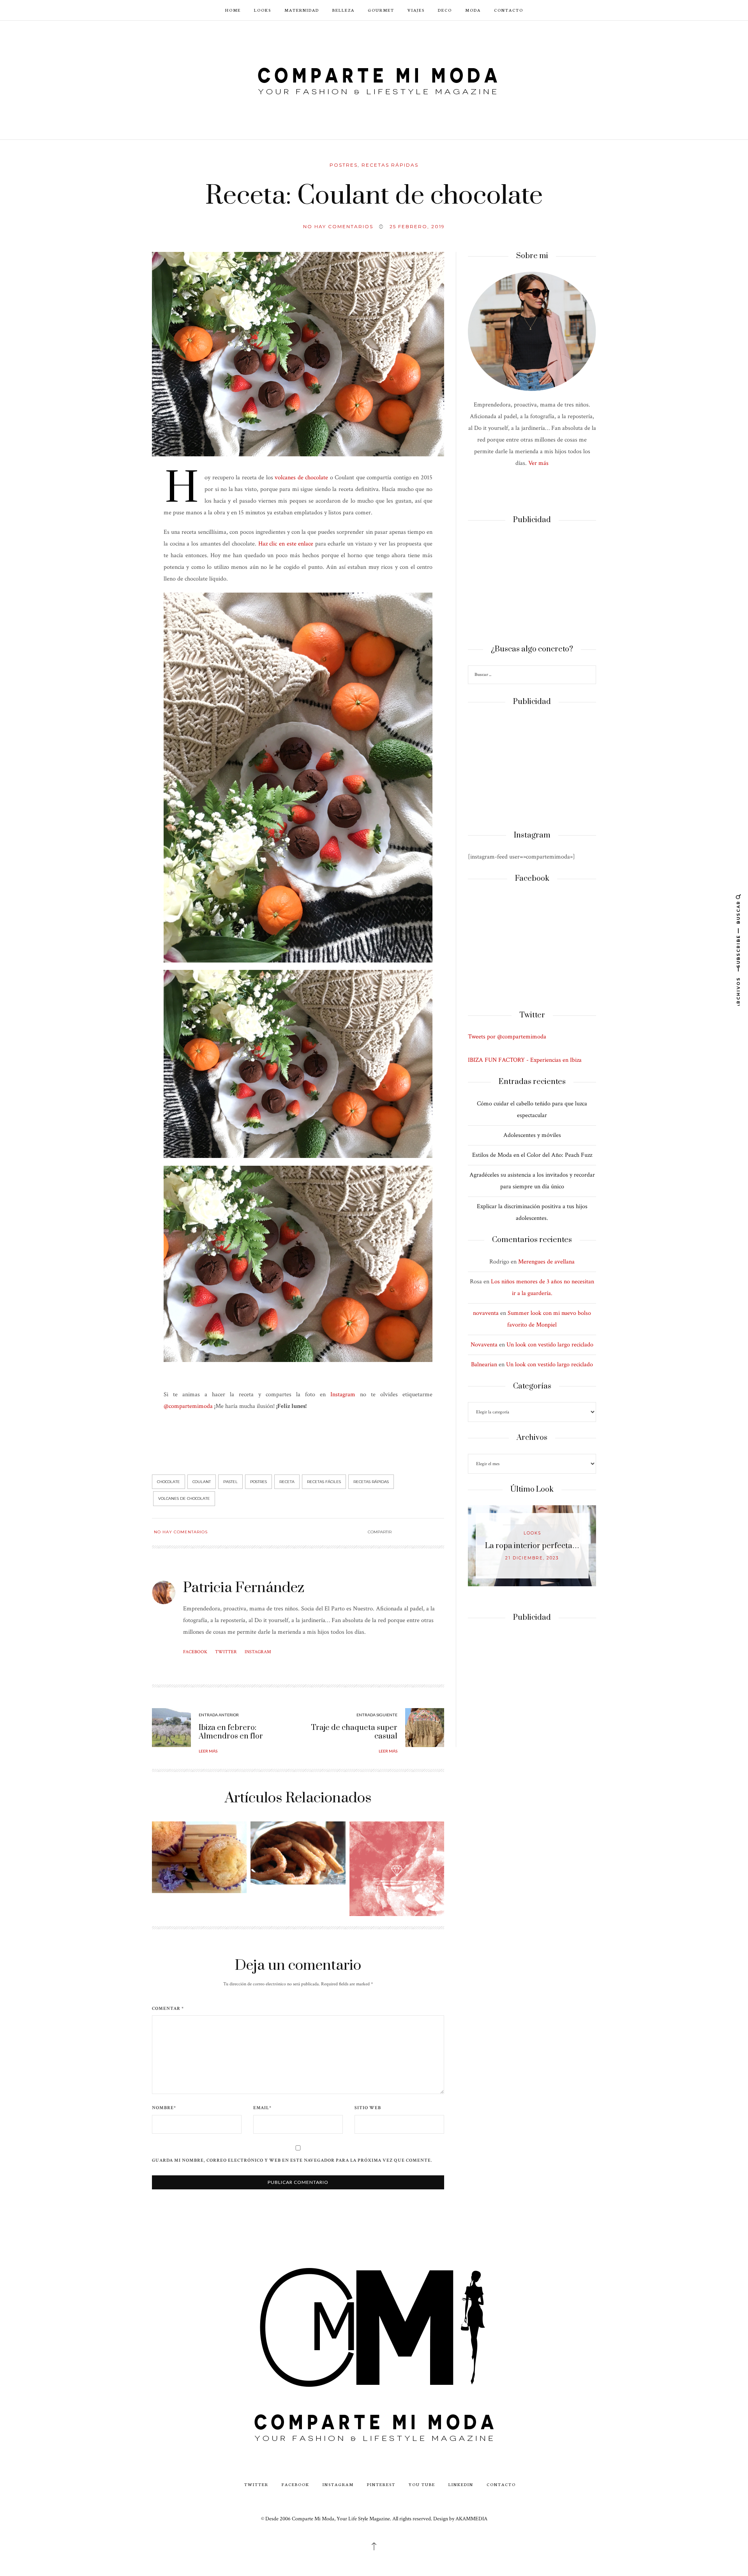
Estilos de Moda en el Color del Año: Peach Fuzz (532, 1155)
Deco (445, 10)
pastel (230, 1482)
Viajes (416, 10)
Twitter (226, 1652)
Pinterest (381, 2484)
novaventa (486, 1313)
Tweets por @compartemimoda (507, 1037)
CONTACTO (509, 10)
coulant (202, 1482)
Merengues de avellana (546, 1262)
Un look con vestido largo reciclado (550, 1345)
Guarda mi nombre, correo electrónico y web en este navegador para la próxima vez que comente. (292, 2161)
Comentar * (168, 2009)
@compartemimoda (188, 1406)
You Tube (422, 2484)
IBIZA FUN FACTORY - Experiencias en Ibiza (525, 1060)
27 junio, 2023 (532, 1558)
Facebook (195, 1652)
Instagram (343, 1394)
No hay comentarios (338, 226)
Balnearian (484, 1365)
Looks (263, 10)
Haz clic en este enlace (286, 544)
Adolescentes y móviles (532, 1135)
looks (532, 1533)
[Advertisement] (532, 585)
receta (287, 1482)
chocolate (168, 1482)
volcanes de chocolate (301, 478)
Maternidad (302, 10)
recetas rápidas (371, 1482)
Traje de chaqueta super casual (354, 1732)
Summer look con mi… (532, 1546)
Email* (262, 2108)
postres (258, 1482)
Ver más (538, 463)
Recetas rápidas (390, 165)
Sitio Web (368, 2108)
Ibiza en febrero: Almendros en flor (231, 1732)
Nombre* (164, 2108)
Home (233, 10)
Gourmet (381, 10)
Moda (473, 10)
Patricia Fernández (244, 1588)
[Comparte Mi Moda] (374, 79)
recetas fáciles (324, 1482)
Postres (344, 165)
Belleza (343, 10)
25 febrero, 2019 (417, 226)
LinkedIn (461, 2484)
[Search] (589, 676)
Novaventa (484, 1345)
